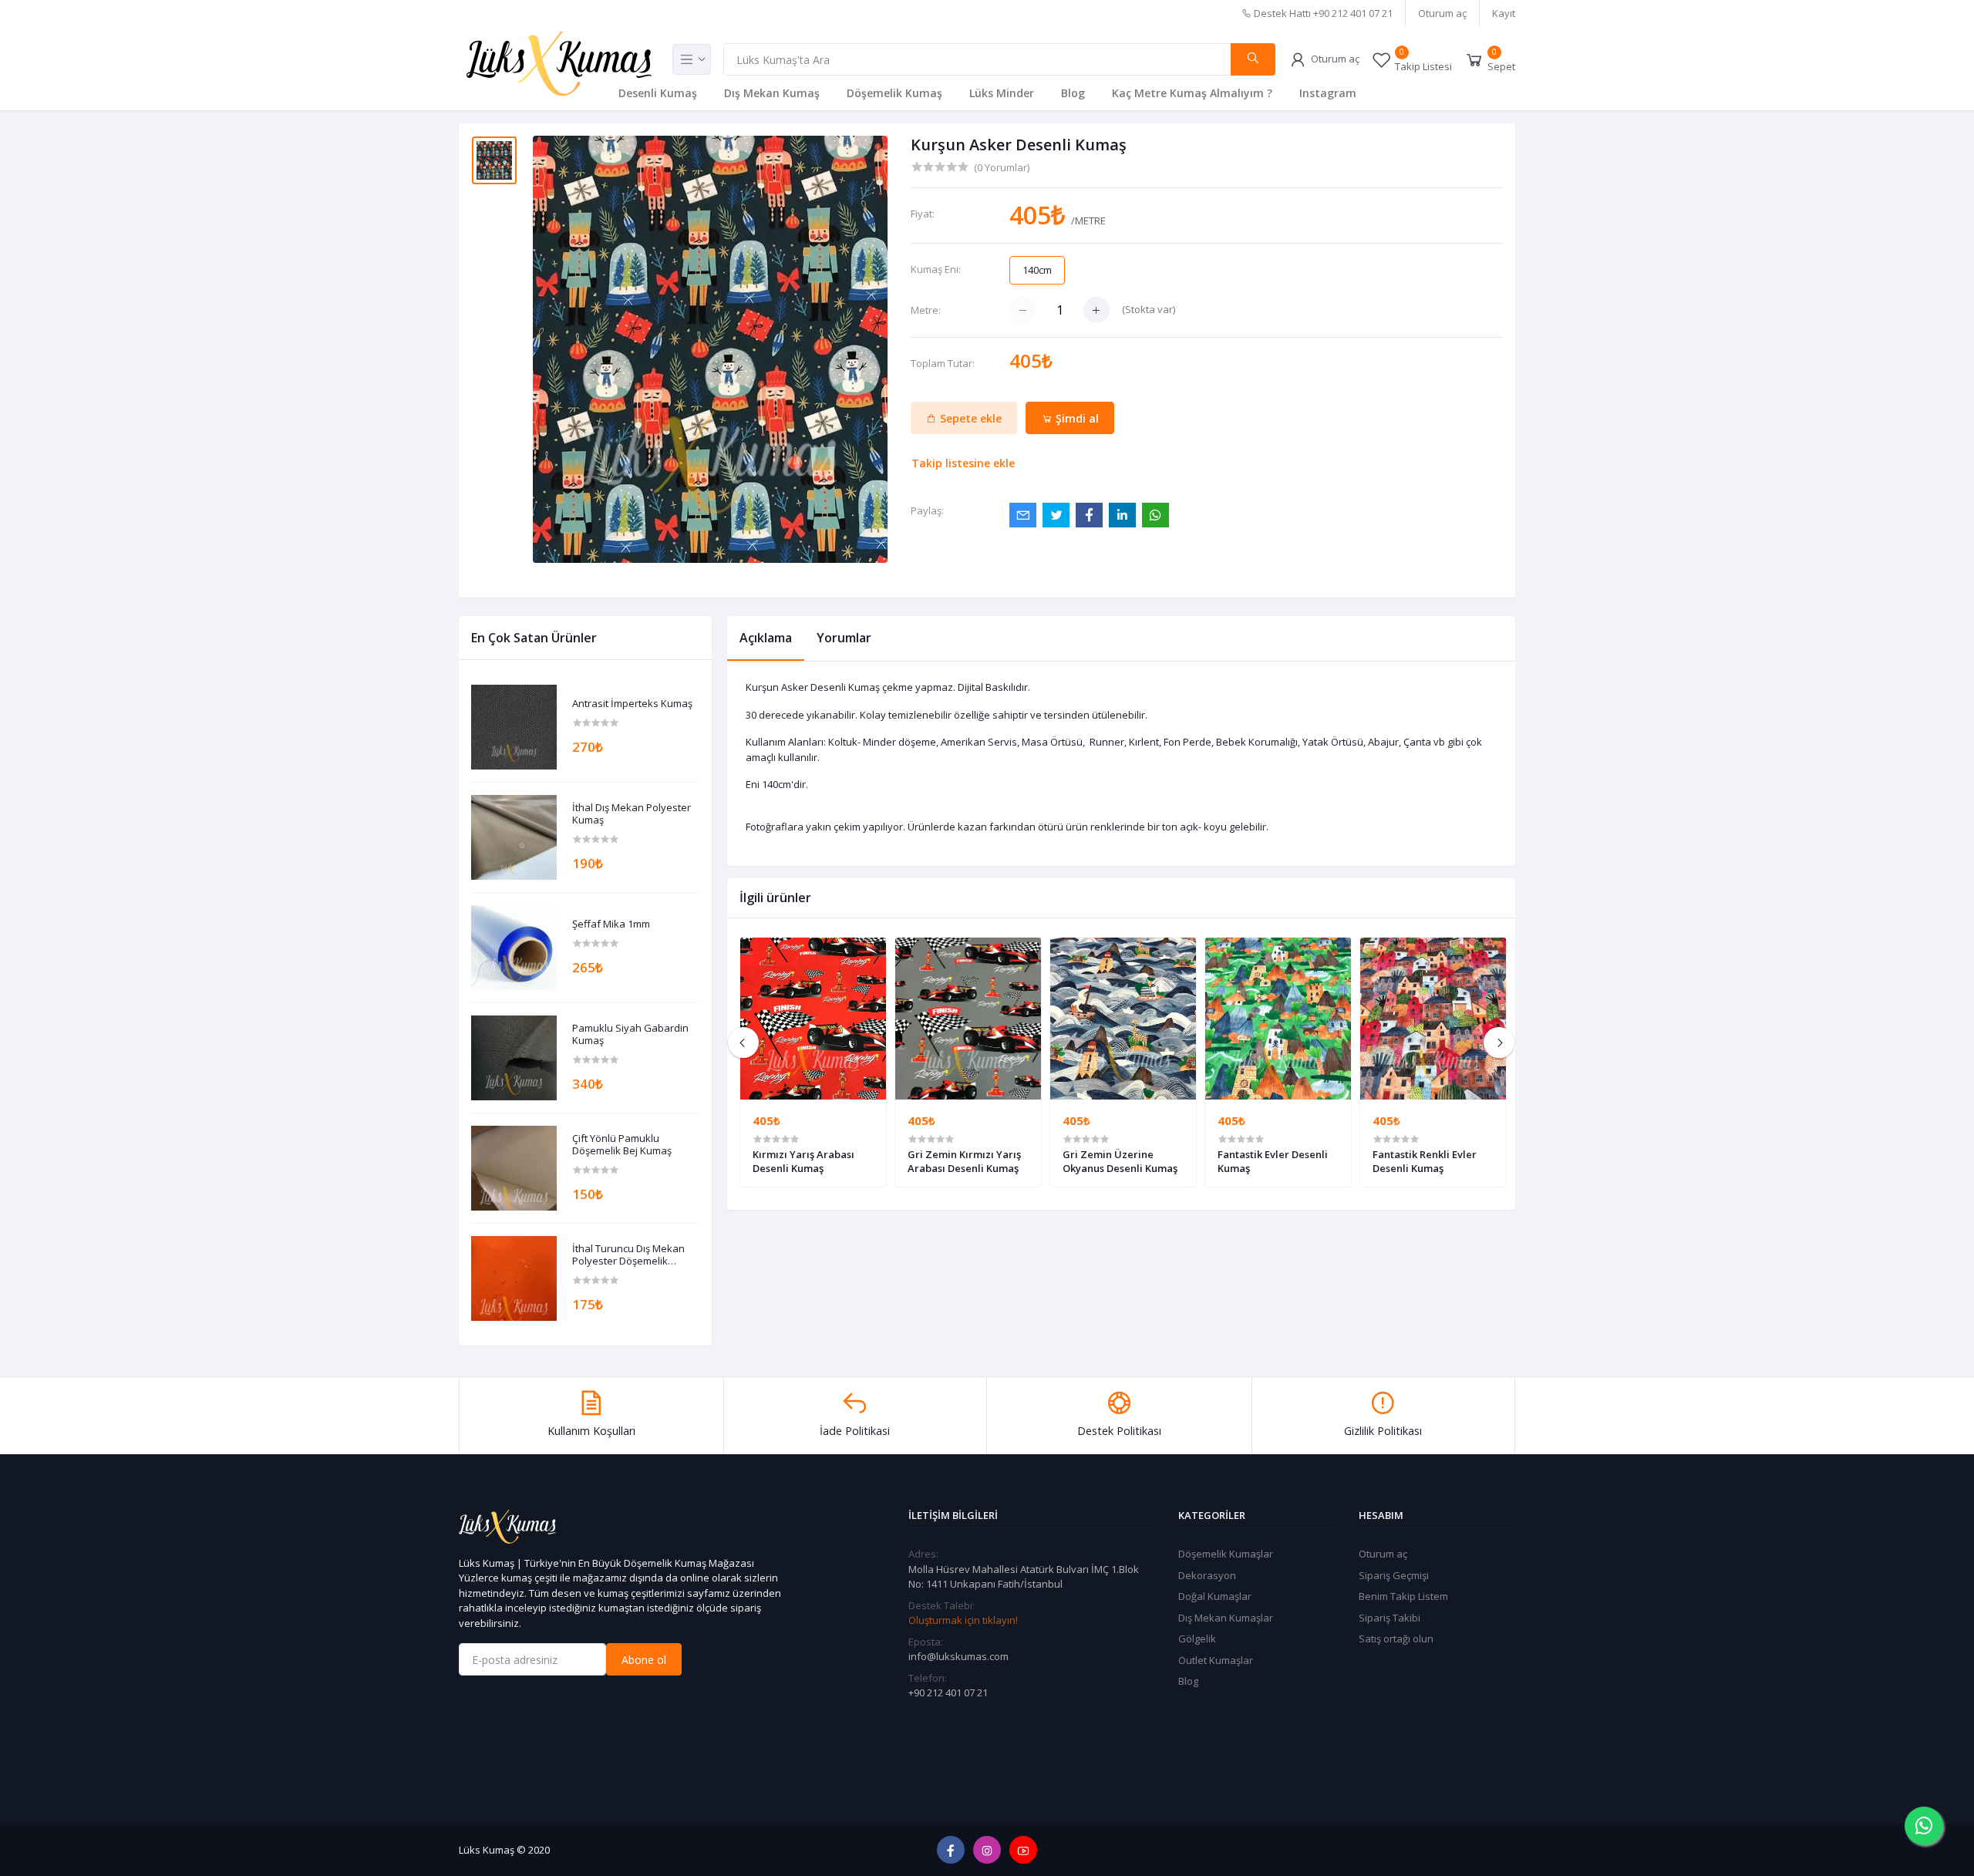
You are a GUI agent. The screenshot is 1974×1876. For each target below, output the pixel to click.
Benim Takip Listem (1403, 1596)
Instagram (1328, 93)
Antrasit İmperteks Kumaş (632, 704)
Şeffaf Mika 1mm (611, 925)
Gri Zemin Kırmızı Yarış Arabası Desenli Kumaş (964, 1161)
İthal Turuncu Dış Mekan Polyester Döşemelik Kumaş (628, 1255)
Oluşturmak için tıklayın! (963, 1620)
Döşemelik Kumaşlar (1226, 1554)
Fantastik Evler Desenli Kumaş (1273, 1161)
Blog (1073, 93)
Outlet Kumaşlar (1216, 1660)
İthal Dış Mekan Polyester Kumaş (632, 814)
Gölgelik (1197, 1639)
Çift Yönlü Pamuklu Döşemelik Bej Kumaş (622, 1145)
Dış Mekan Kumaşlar (1226, 1618)
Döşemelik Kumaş (894, 93)
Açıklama (766, 638)
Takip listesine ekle (963, 463)
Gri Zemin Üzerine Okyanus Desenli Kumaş (1120, 1161)
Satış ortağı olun (1396, 1639)
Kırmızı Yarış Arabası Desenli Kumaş (803, 1161)
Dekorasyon (1207, 1575)
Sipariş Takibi (1390, 1618)
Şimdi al (1076, 418)
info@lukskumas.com (958, 1656)
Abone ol (644, 1660)
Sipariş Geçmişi (1394, 1575)
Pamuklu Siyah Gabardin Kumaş (630, 1034)
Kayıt (1504, 13)
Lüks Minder (1002, 93)
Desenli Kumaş (658, 93)
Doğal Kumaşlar (1215, 1596)
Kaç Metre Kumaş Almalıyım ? (1192, 93)
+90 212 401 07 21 (948, 1692)
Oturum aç (1442, 13)
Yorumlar (844, 638)
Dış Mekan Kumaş (772, 93)
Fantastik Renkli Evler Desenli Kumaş (1425, 1161)
